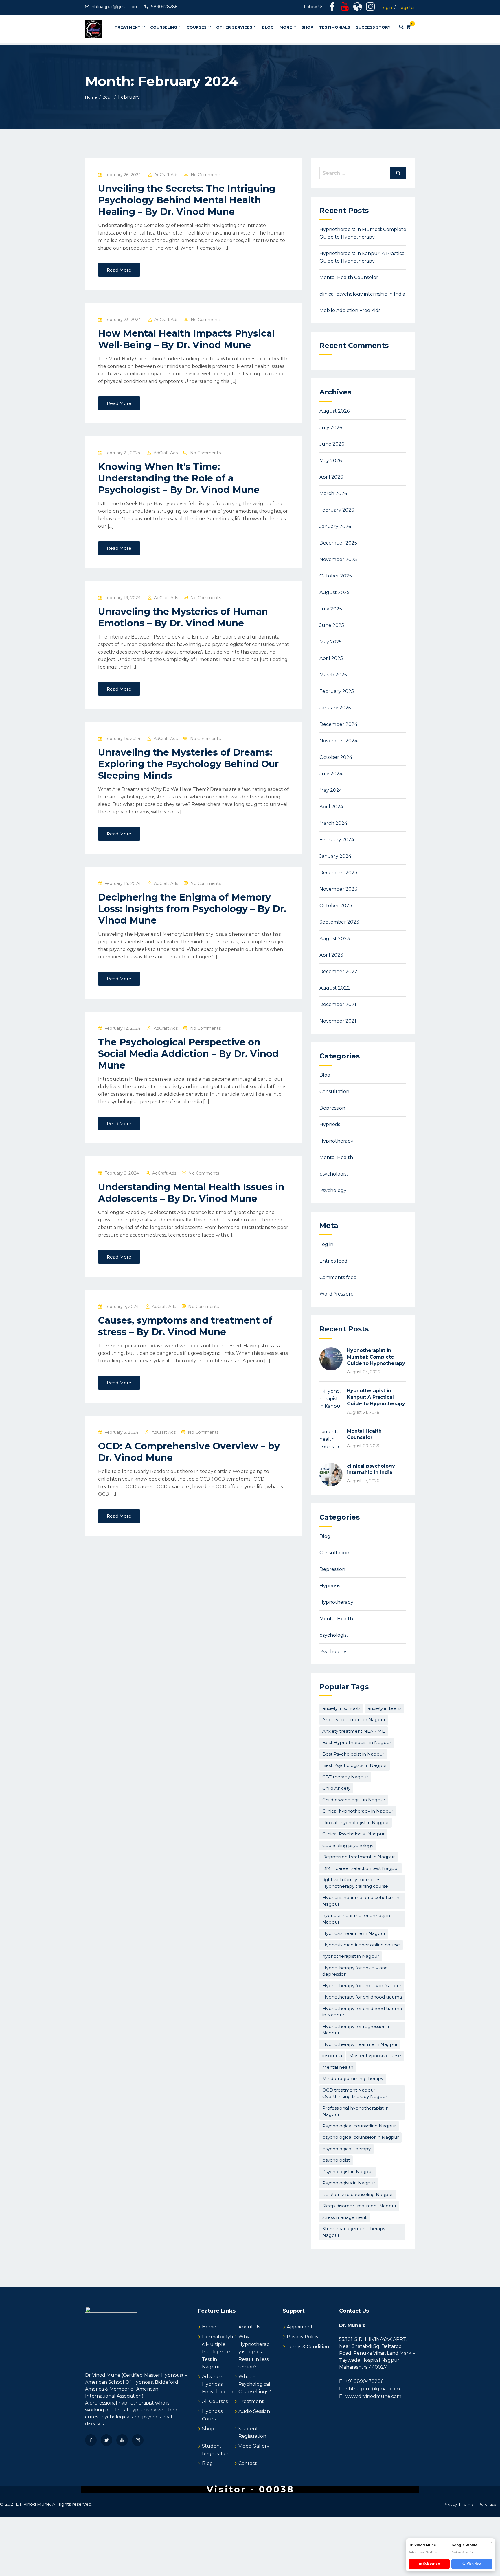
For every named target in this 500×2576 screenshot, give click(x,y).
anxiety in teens (384, 1708)
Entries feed (333, 1261)
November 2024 (338, 741)
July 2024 (331, 774)
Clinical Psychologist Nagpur (353, 1834)
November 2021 (338, 1021)
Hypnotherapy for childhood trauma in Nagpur (362, 2012)
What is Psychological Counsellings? (255, 2384)
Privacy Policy (303, 2337)
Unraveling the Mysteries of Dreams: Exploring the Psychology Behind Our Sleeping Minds (188, 764)
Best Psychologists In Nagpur (355, 1765)
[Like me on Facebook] (332, 8)
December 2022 (338, 971)
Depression (332, 1108)
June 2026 (332, 444)
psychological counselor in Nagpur (361, 2137)
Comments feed (338, 1277)
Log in (326, 1244)
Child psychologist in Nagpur (354, 1800)
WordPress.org (337, 1294)
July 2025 (331, 609)
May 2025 (331, 642)
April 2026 (331, 477)
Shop (208, 2429)
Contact (248, 2463)
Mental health (338, 2067)
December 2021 (338, 1004)
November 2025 (338, 559)
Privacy (450, 2504)
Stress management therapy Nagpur (354, 2232)
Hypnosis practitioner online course (361, 1945)
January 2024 (335, 856)
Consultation (334, 1092)
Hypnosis (330, 1124)
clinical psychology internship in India (362, 294)
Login (386, 8)
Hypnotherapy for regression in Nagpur (356, 2030)
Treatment (128, 27)
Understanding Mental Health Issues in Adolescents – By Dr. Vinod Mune (191, 1193)
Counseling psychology (348, 1845)
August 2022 (335, 988)
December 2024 (338, 724)
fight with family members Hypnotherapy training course (355, 1883)
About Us (249, 2327)
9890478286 (164, 7)
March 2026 (333, 493)
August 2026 (334, 411)
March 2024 (333, 823)
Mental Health (336, 1157)
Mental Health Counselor (349, 277)
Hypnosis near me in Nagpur (354, 1933)
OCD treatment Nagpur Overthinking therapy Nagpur (355, 2093)
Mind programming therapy (353, 2078)
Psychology (333, 1190)
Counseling (164, 27)
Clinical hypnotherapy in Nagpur (358, 1811)
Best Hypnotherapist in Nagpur (357, 1742)
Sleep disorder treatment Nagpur (359, 2206)
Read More (119, 270)
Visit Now (474, 2564)
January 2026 (335, 526)
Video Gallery (254, 2446)
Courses (197, 27)
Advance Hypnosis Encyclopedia (218, 2384)
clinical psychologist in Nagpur (356, 1823)
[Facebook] (91, 2440)
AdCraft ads (166, 175)
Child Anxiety (336, 1788)
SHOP (307, 27)
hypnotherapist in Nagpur (351, 1956)
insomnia (332, 2056)
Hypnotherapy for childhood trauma (362, 1997)
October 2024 (336, 757)
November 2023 (338, 889)
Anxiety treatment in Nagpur (354, 1720)
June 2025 (332, 625)
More (286, 27)
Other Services (234, 27)
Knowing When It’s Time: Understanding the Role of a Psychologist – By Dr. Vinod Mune (179, 478)
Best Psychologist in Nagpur (353, 1754)
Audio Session (254, 2411)
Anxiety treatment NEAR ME (354, 1731)
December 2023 (338, 873)
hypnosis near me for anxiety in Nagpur (356, 1919)
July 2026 (331, 428)
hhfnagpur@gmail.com (115, 7)
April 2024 (331, 807)
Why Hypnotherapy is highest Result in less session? (254, 2352)
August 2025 (334, 592)
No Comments (206, 175)
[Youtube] (122, 2440)
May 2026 (331, 461)
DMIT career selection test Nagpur (361, 1868)
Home (209, 2327)
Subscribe (431, 2564)
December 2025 (338, 543)
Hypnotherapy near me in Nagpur (360, 2044)
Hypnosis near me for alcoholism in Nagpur (361, 1901)
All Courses (215, 2401)
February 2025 (337, 691)
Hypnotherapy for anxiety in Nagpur (362, 1986)
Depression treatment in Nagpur (359, 1857)
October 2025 (336, 576)
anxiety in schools (341, 1708)
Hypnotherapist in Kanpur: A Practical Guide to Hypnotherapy (376, 1397)
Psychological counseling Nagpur (359, 2126)
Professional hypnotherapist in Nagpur (355, 2111)
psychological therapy (346, 2149)
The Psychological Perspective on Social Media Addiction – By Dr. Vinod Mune (188, 1054)
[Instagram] (138, 2440)
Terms (468, 2504)
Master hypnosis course (375, 2056)
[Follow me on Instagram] (370, 8)
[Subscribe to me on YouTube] (345, 8)
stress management (344, 2217)
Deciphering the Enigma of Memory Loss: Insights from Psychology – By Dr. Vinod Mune (192, 909)
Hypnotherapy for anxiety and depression (355, 1971)
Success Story (373, 27)
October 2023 (336, 906)
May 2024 (331, 790)
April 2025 (331, 658)
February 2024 (337, 840)
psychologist (334, 1174)
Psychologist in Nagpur (348, 2172)
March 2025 (333, 675)
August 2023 (335, 939)
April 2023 (331, 955)
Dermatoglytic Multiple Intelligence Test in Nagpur (217, 2352)
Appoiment (300, 2327)
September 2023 (339, 922)
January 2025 (335, 708)
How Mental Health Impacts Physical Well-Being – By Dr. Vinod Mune (186, 339)
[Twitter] (106, 2440)
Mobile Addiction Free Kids (350, 310)
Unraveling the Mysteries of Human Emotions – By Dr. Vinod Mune (183, 617)
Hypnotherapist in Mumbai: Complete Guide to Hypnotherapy (376, 1357)
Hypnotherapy (336, 1141)
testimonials (335, 27)
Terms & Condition (308, 2347)
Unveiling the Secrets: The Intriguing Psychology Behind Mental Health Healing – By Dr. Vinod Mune (187, 200)
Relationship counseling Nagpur (358, 2194)
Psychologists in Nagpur (349, 2183)
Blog (268, 27)
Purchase (487, 2504)
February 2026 (337, 510)
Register (406, 8)
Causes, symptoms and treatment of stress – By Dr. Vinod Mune (185, 1326)
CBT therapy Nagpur (345, 1777)
